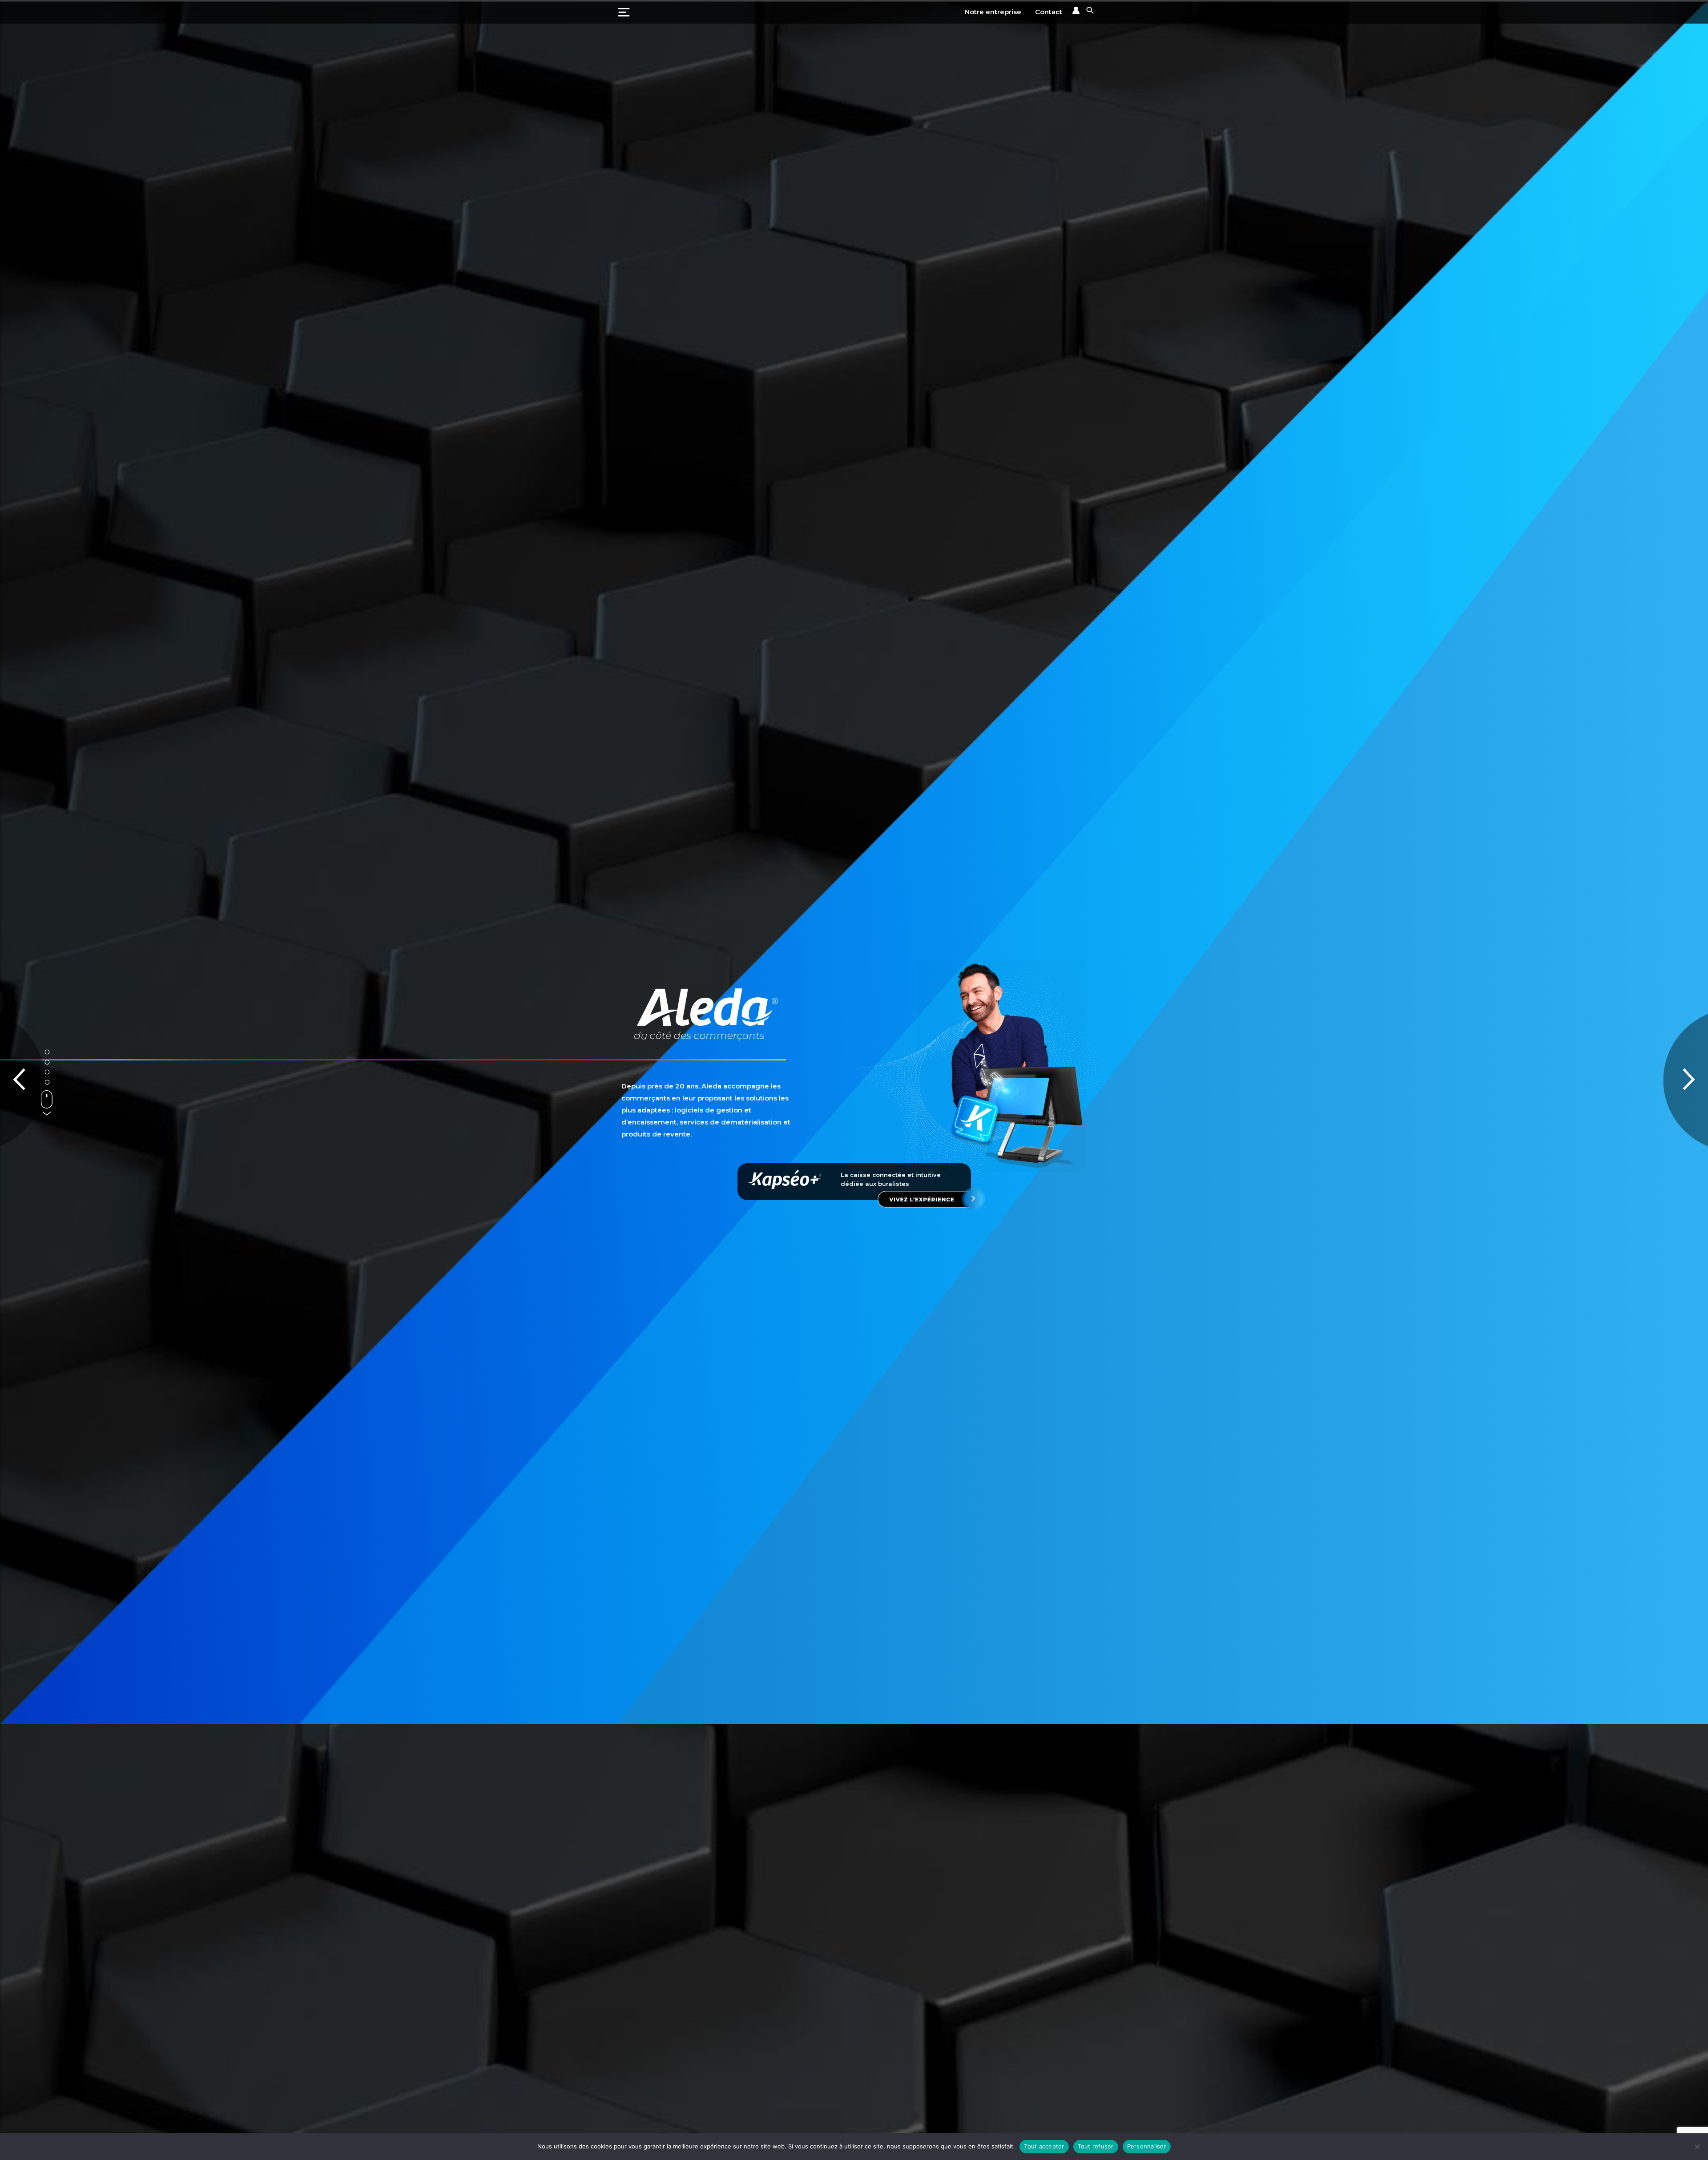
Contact (1049, 12)
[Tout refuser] (1697, 2147)
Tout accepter (1044, 2146)
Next (1686, 1080)
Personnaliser (1147, 2146)
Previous (22, 1080)
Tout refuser (1096, 2146)
